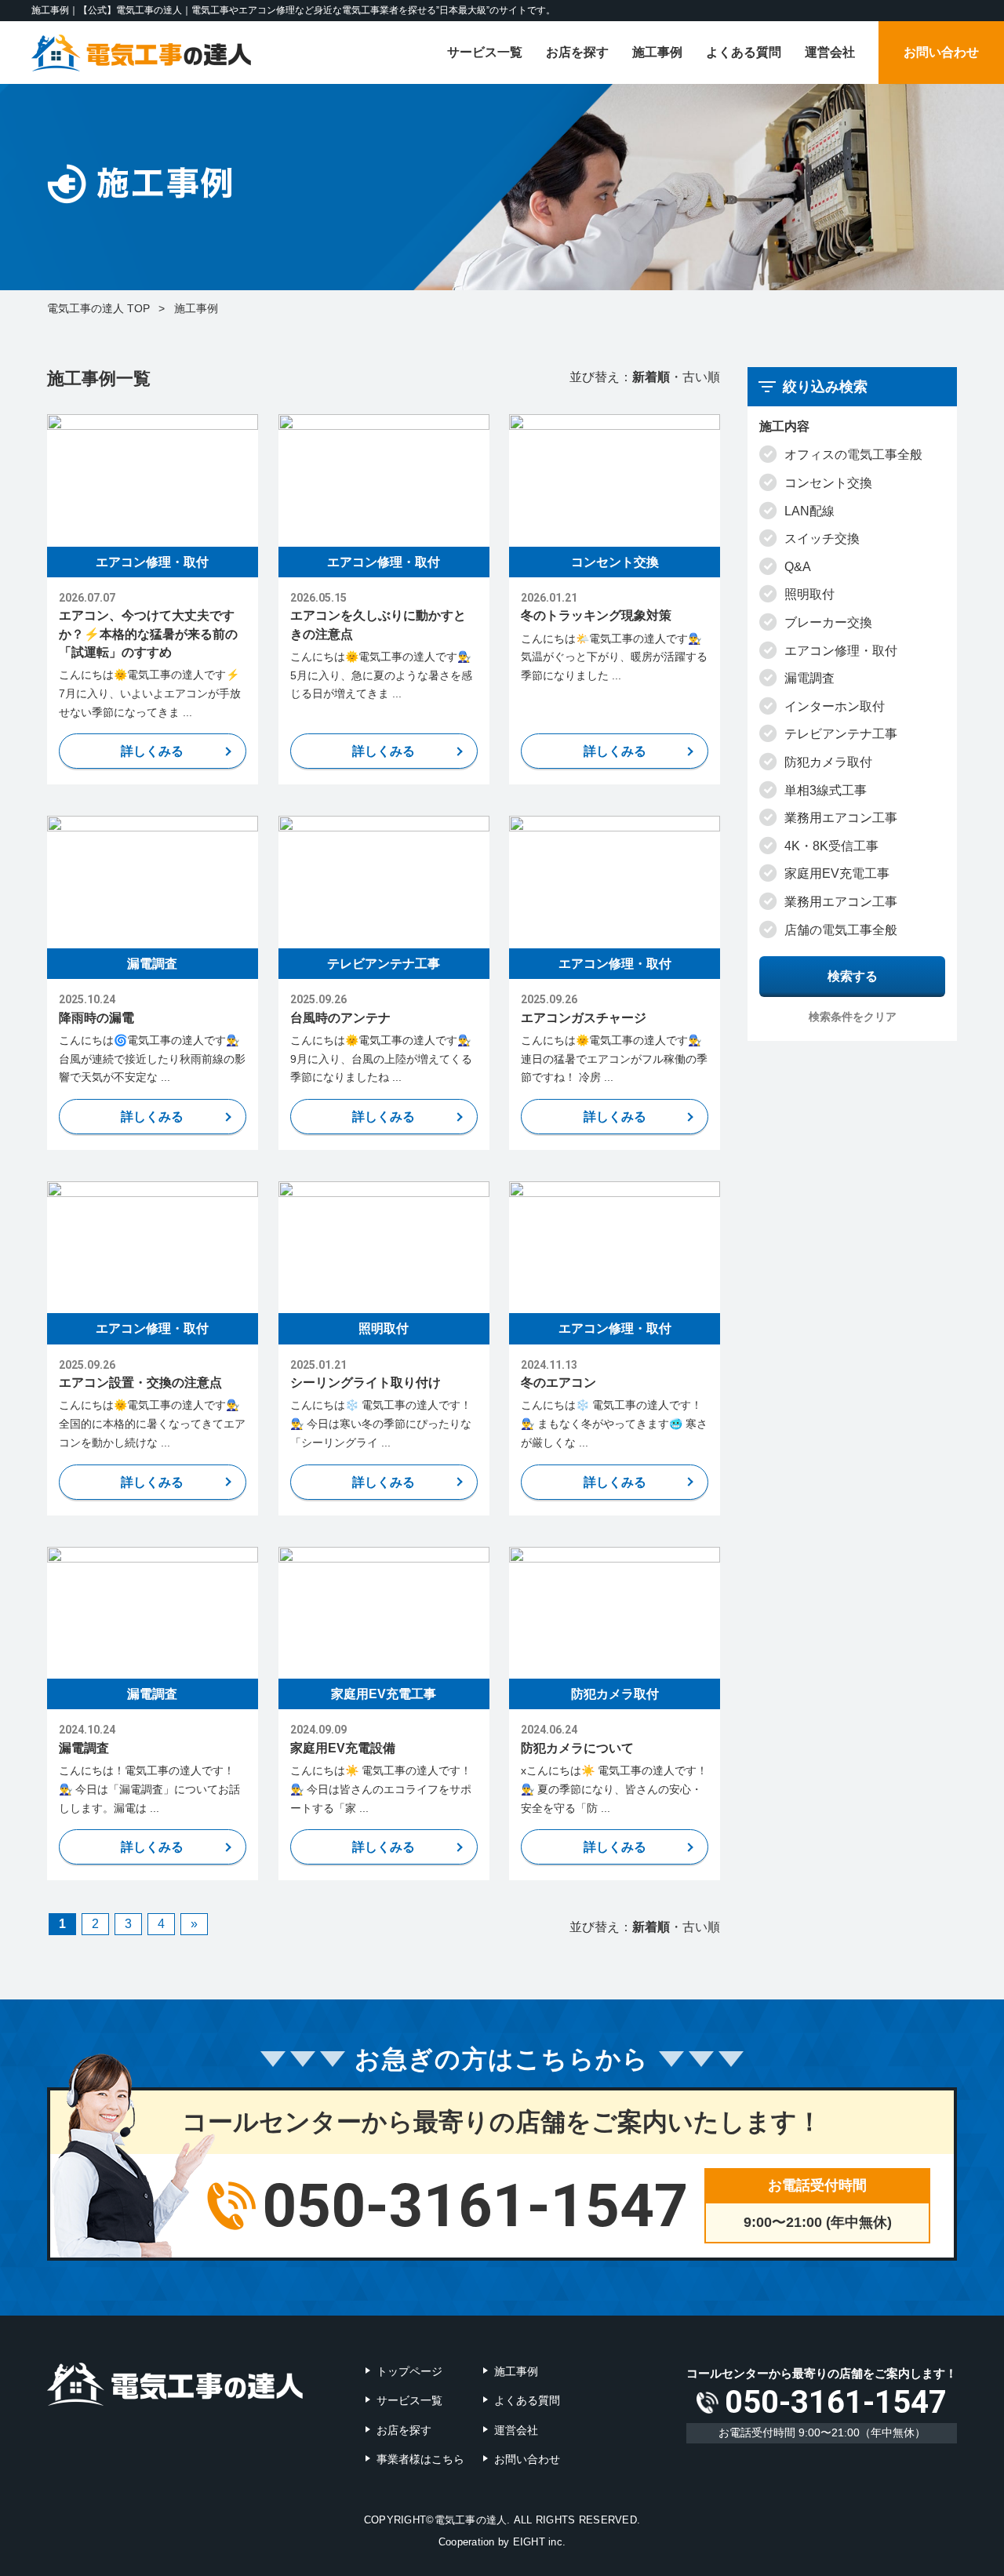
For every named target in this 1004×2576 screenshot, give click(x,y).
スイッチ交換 (822, 538)
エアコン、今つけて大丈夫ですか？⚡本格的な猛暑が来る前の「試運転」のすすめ (148, 633)
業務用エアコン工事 (841, 818)
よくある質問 (744, 52)
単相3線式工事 (826, 790)
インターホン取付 (835, 706)
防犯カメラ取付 (615, 1694)
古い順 (701, 377)
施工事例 (657, 52)
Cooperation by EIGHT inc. (502, 2542)
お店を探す (577, 52)
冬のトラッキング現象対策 (596, 615)
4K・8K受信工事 (831, 846)
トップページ (409, 2371)
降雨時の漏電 (96, 1018)
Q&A (798, 567)
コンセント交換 (615, 562)
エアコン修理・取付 (152, 562)
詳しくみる (152, 751)
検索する (853, 976)
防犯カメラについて (577, 1748)
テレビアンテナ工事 (384, 964)
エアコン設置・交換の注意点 (140, 1383)
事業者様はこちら (420, 2459)
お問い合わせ (941, 52)
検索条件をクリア (853, 1017)
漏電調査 (152, 964)
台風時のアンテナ (340, 1018)
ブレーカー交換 (828, 622)
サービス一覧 (485, 52)
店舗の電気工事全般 (841, 930)
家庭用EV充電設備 (343, 1748)
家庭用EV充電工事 (384, 1694)
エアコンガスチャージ (584, 1018)
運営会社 (830, 52)
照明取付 (384, 1328)
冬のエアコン (558, 1383)
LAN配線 (809, 511)
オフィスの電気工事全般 (853, 455)
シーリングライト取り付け (366, 1383)
